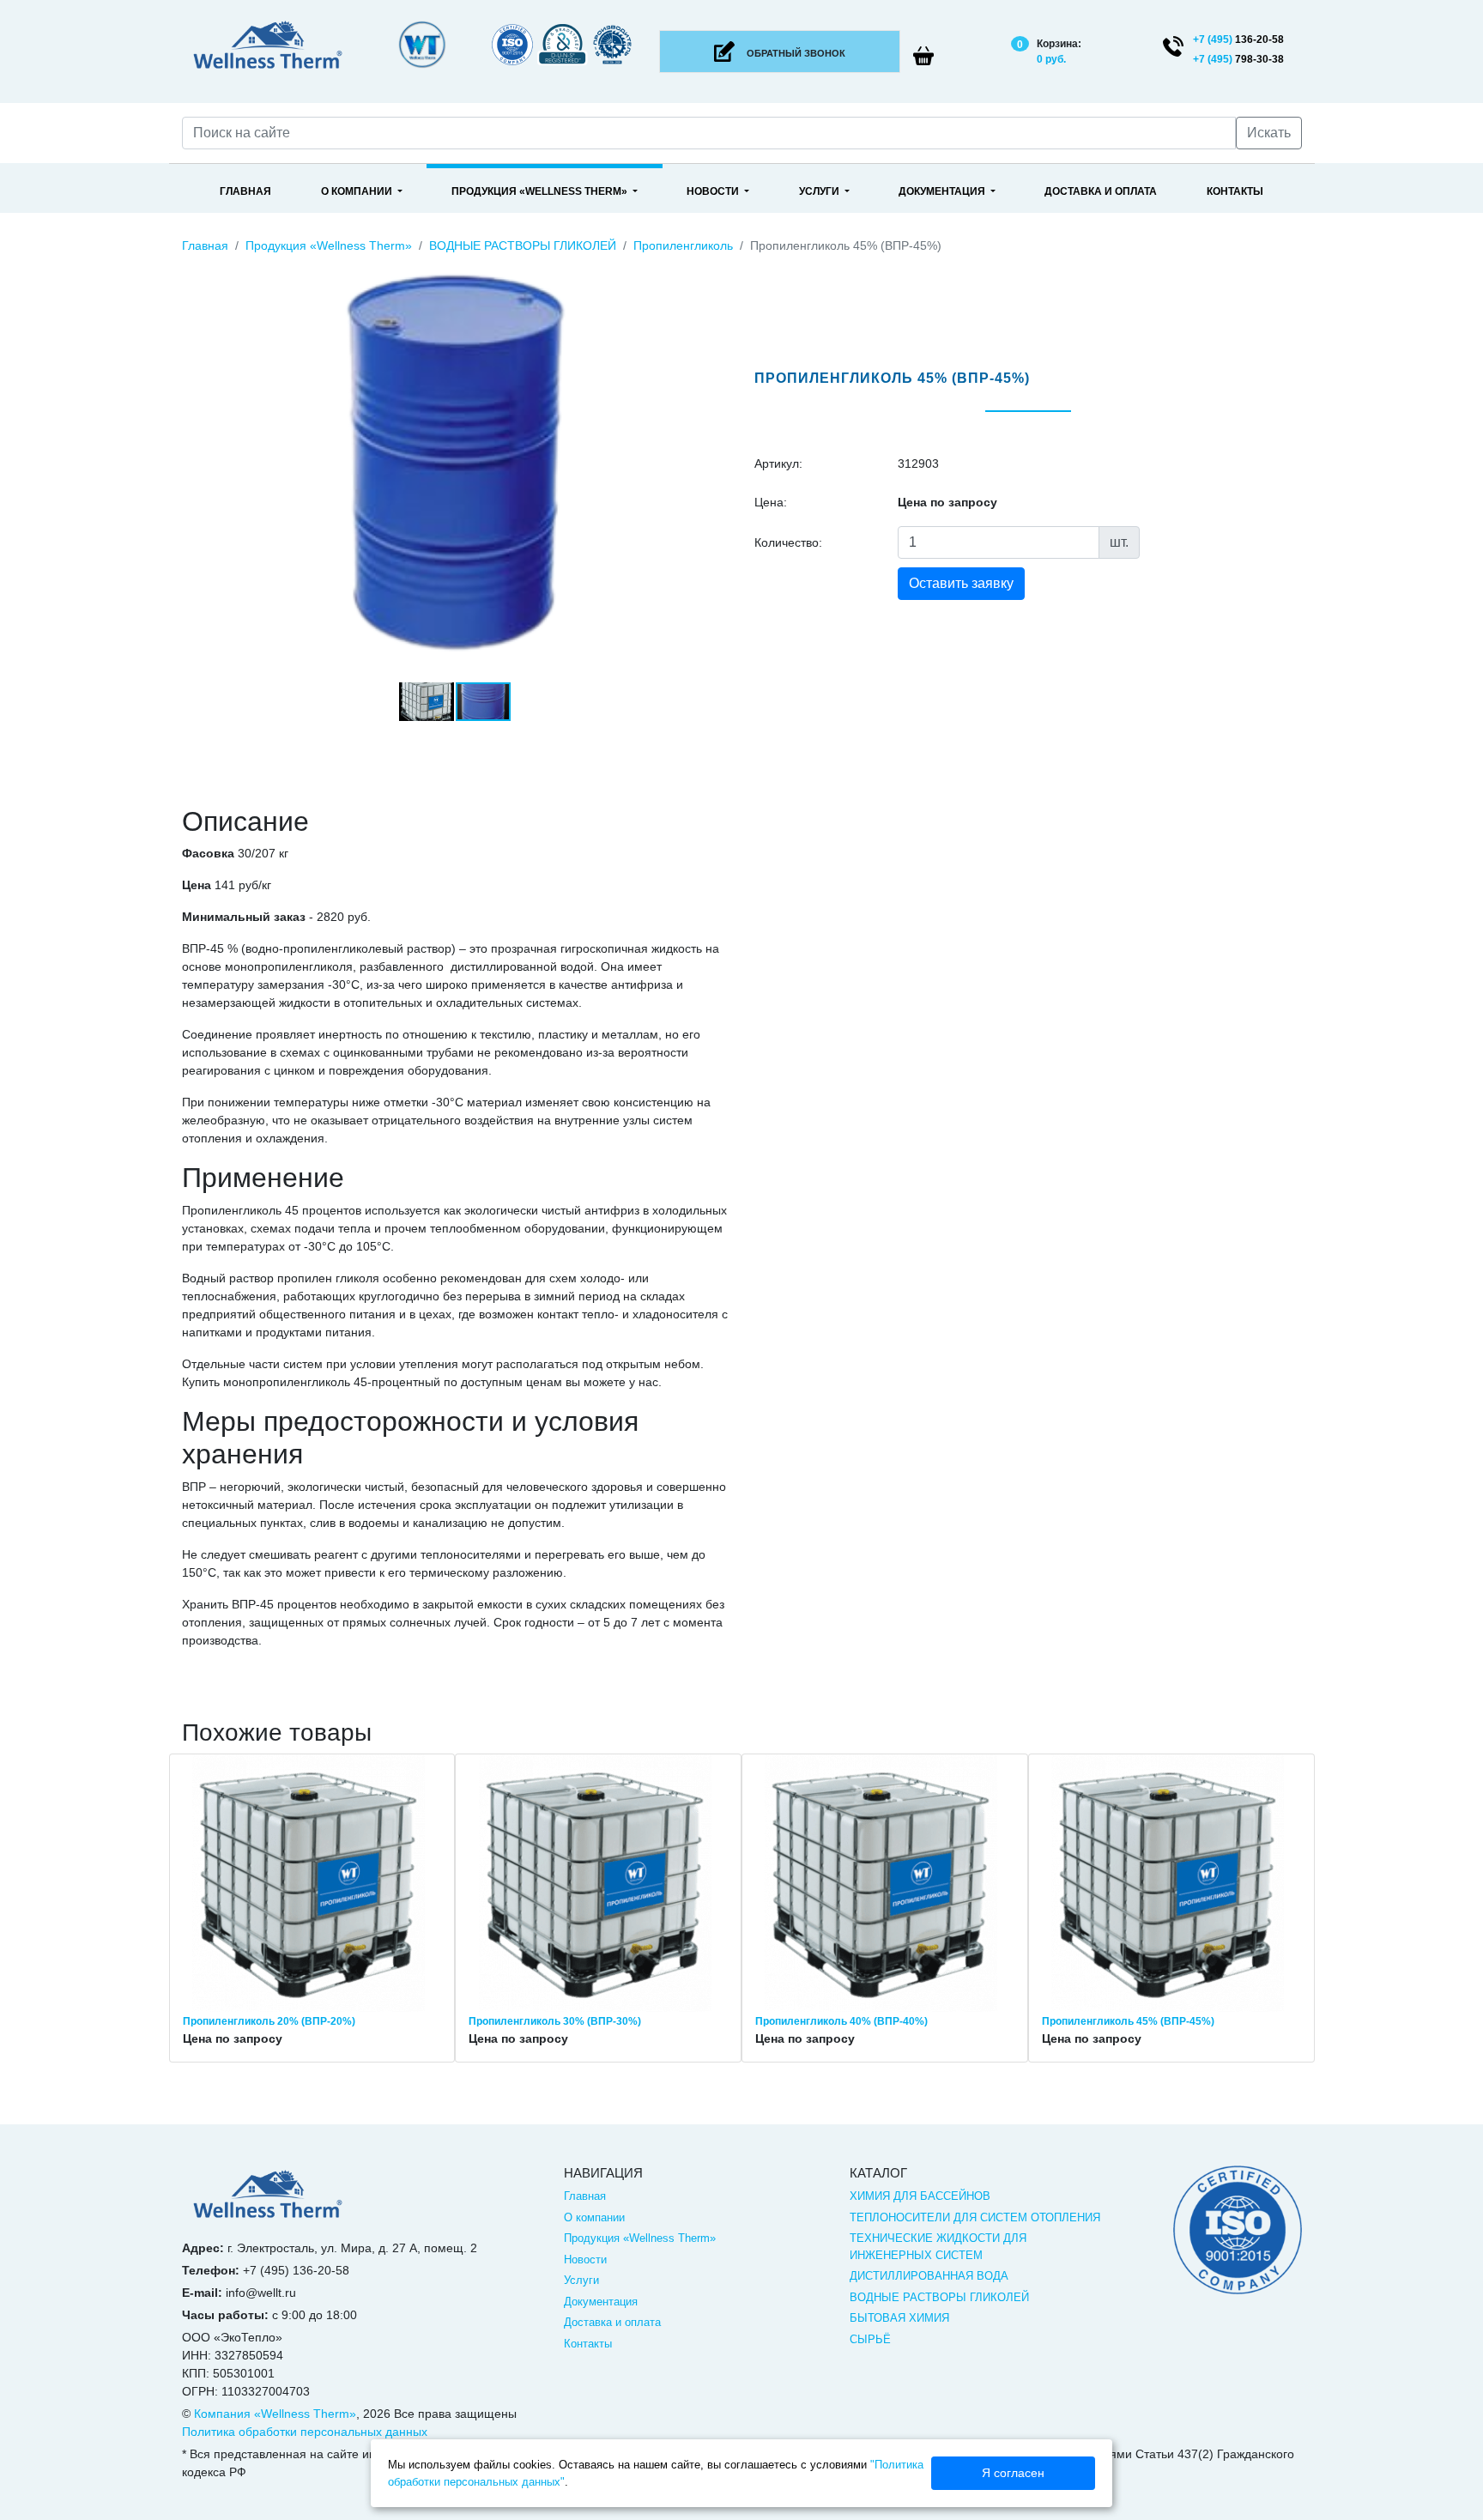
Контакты (1235, 191)
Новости (714, 191)
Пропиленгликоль (683, 245)
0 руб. (1051, 59)
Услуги (820, 191)
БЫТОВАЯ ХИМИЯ (899, 2318)
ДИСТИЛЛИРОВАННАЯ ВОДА (929, 2276)
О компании (358, 191)
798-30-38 (1238, 59)
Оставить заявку (961, 583)
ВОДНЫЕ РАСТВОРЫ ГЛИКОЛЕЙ (523, 245)
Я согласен (1013, 2473)
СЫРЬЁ (870, 2339)
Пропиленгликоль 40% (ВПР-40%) (841, 2021)
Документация (943, 191)
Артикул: (778, 463)
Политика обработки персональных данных (305, 2432)
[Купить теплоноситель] (268, 2202)
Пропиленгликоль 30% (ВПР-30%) (555, 2021)
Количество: (788, 542)
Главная (245, 191)
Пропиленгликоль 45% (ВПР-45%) (1128, 2021)
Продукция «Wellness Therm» (541, 191)
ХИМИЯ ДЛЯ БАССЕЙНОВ (920, 2196)
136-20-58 (1238, 39)
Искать (1269, 133)
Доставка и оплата (1101, 191)
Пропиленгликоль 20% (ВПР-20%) (269, 2021)
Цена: (771, 502)
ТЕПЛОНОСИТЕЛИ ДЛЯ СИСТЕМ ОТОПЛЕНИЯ (975, 2217)
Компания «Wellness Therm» (275, 2414)
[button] (713, 267)
